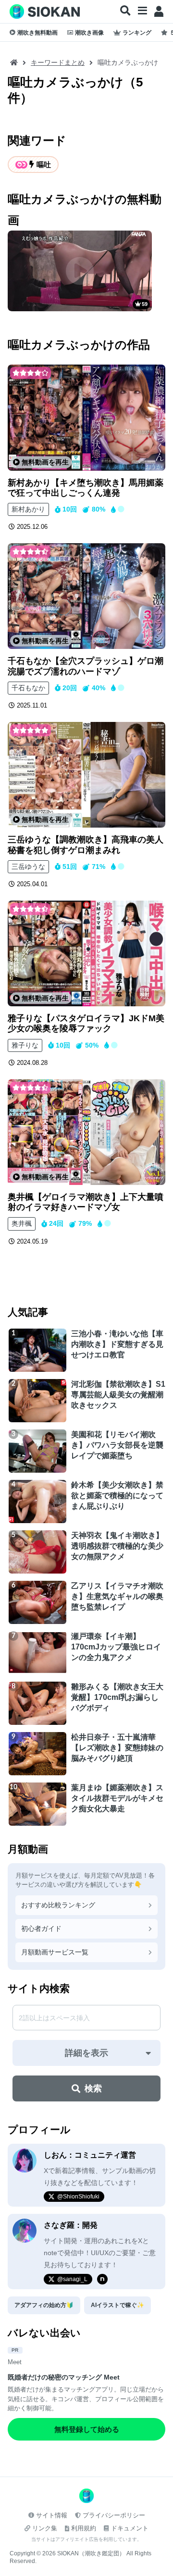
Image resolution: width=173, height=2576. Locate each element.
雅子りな (25, 1045)
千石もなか (28, 688)
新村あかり (28, 509)
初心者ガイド (41, 1929)
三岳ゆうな (28, 867)
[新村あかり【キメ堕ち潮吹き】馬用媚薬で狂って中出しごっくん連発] (86, 417)
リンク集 (45, 2528)
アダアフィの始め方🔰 (44, 2305)
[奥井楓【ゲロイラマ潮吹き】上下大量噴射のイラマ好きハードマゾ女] (86, 1132)
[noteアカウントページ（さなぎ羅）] (102, 2279)
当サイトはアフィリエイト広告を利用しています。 (86, 2539)
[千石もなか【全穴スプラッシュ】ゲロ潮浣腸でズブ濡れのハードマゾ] (86, 596)
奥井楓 (22, 1223)
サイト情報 (52, 2515)
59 (145, 304)
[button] (125, 11)
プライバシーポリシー (114, 2515)
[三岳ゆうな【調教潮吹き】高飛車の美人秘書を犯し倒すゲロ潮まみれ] (86, 775)
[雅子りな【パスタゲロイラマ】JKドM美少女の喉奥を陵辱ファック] (86, 953)
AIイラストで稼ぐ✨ (117, 2305)
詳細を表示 (86, 2053)
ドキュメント (130, 2528)
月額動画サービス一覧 (55, 1952)
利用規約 (84, 2528)
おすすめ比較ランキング (58, 1905)
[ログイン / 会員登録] (159, 12)
